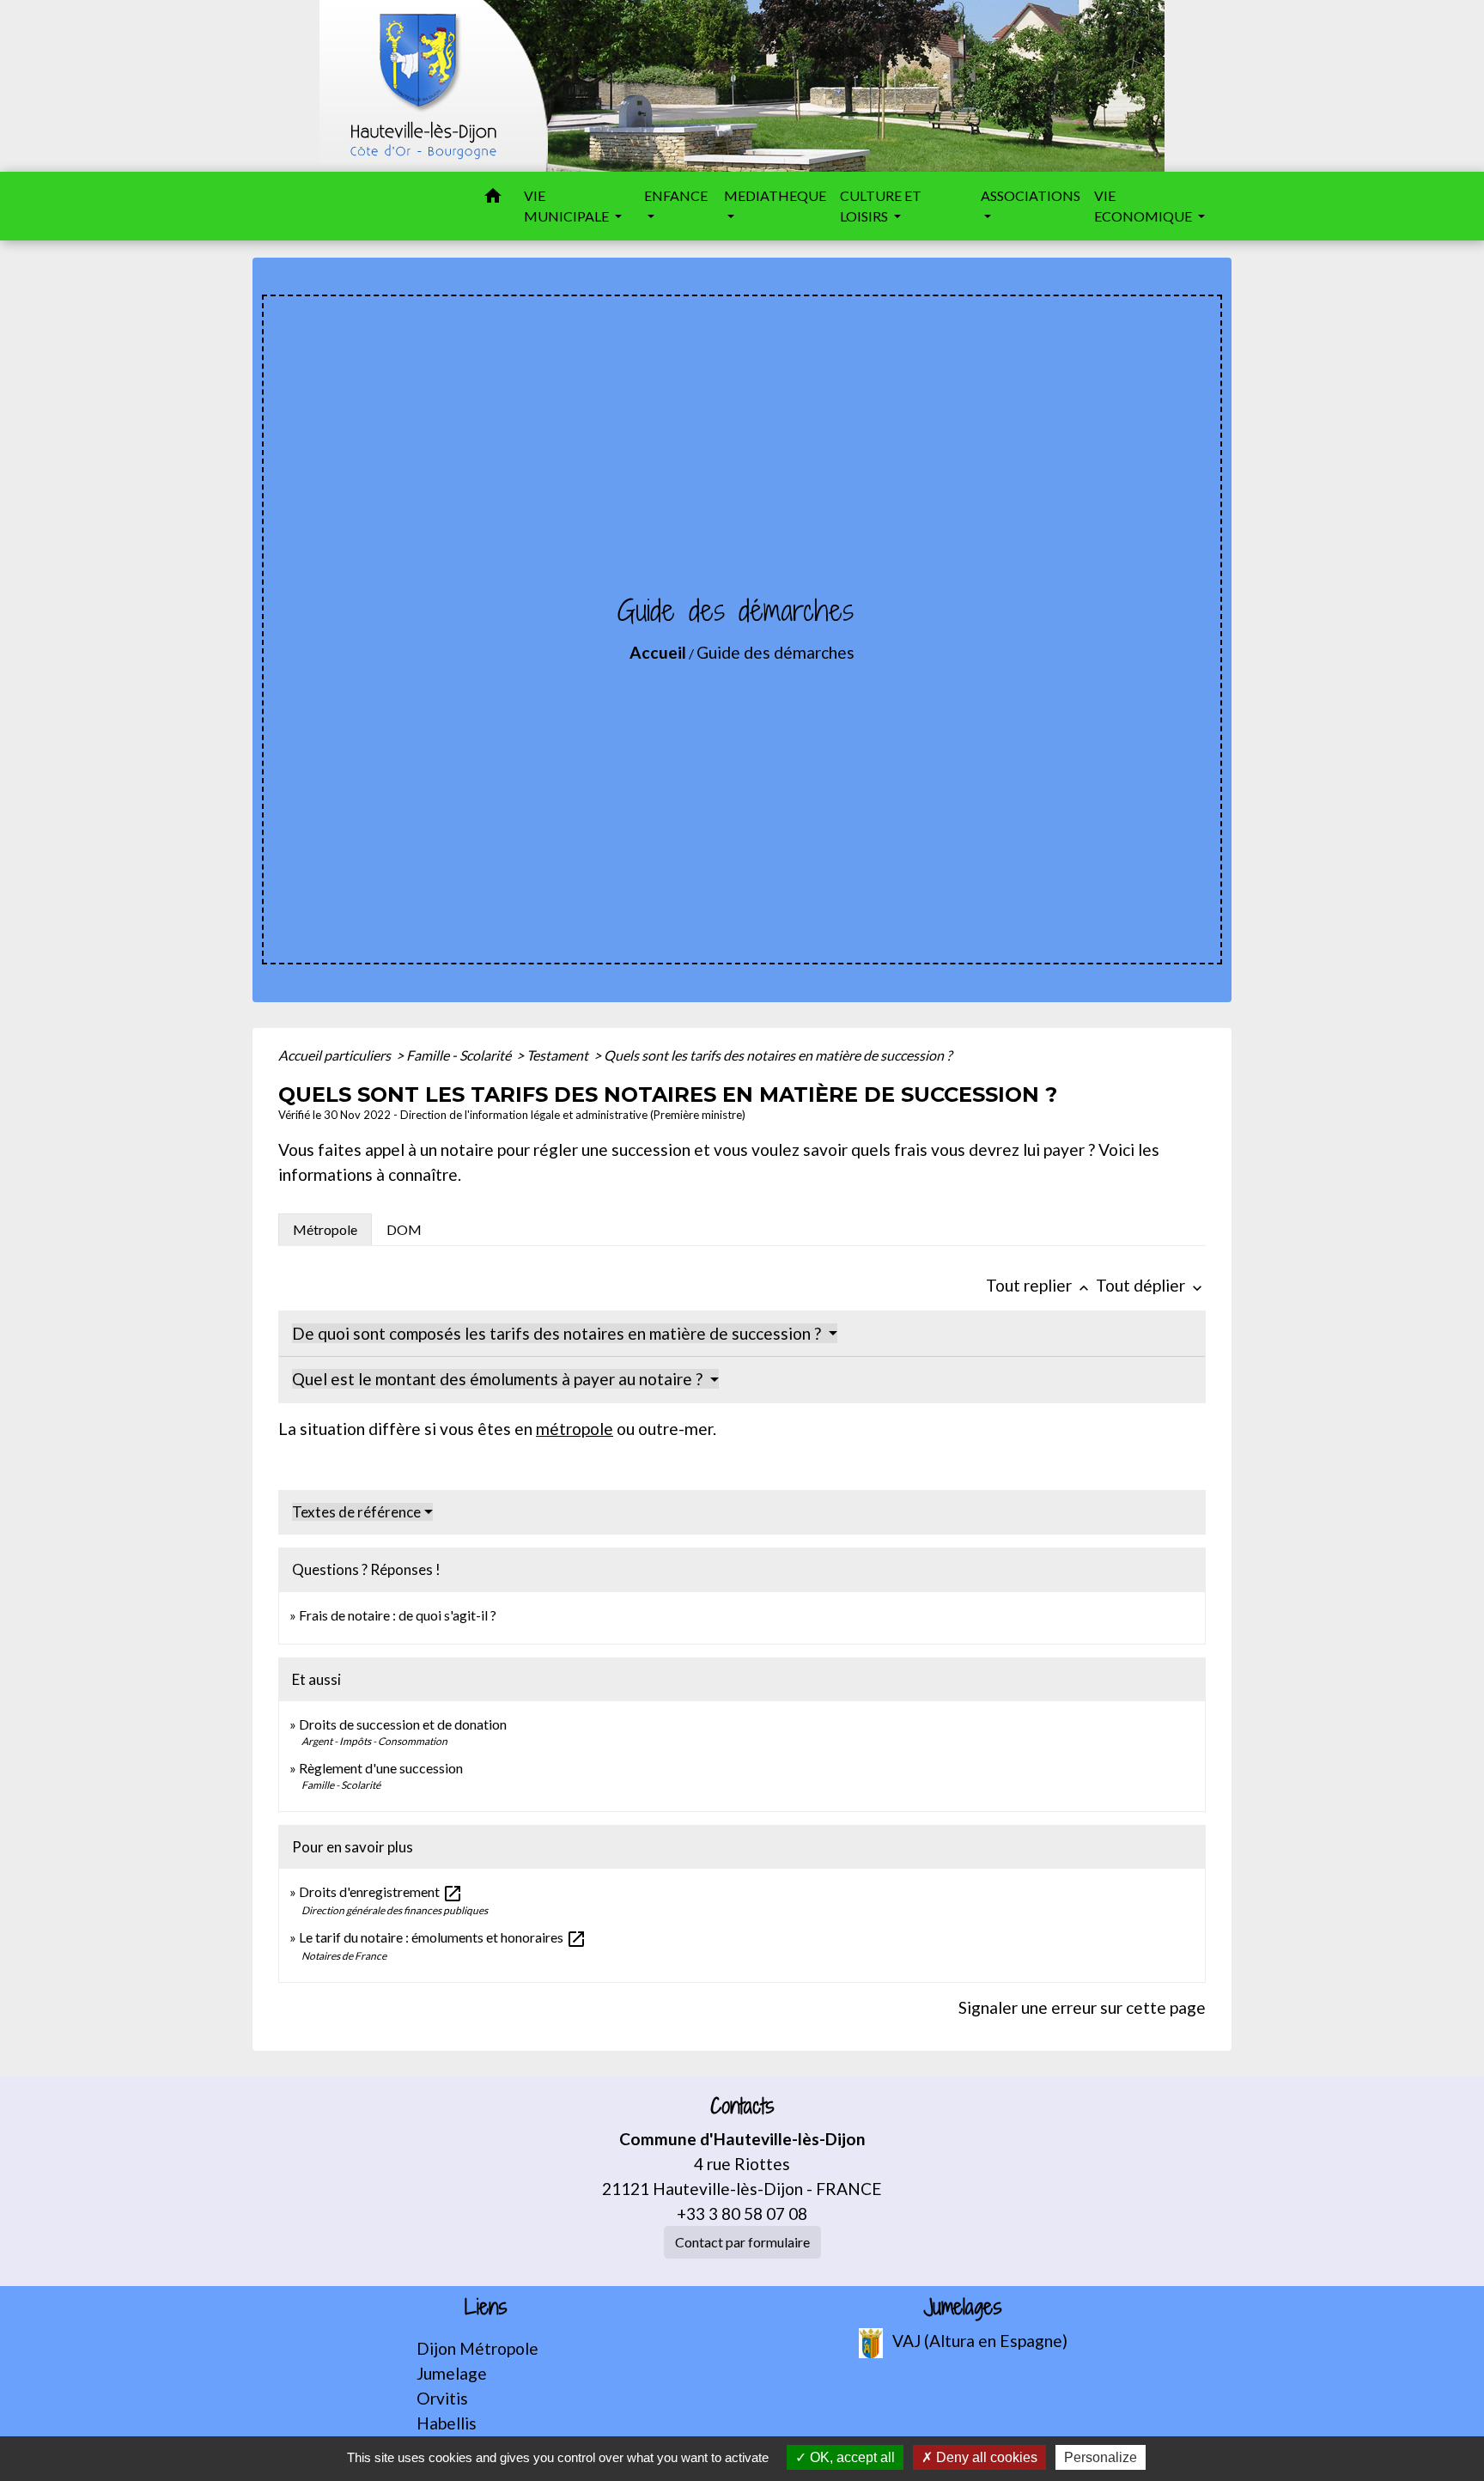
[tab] (325, 1230)
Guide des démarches (775, 652)
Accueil (658, 652)
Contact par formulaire (742, 2242)
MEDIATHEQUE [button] (775, 195)
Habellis (447, 2423)
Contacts (742, 2106)
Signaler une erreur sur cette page (1082, 2007)
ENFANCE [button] (676, 195)
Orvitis (442, 2398)
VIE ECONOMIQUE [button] (1144, 206)
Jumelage (452, 2373)
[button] (493, 198)
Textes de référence (356, 1512)
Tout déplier (1151, 1285)
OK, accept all (851, 2457)
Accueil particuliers (336, 1055)
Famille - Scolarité (460, 1055)
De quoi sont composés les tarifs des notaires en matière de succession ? (558, 1333)
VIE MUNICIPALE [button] (568, 206)
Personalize (1101, 2457)
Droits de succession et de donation (403, 1724)
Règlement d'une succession (381, 1768)
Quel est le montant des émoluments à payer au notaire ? (499, 1379)
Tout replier (1039, 1285)
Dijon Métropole (477, 2348)
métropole (575, 1429)
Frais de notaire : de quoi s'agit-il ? (398, 1615)
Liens (486, 2307)
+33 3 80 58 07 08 (742, 2213)
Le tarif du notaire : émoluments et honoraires (443, 1937)
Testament (559, 1055)
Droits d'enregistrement (381, 1891)
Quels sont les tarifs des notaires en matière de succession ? (778, 1055)
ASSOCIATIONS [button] (1031, 195)
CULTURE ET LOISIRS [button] (881, 206)
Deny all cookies (985, 2457)
